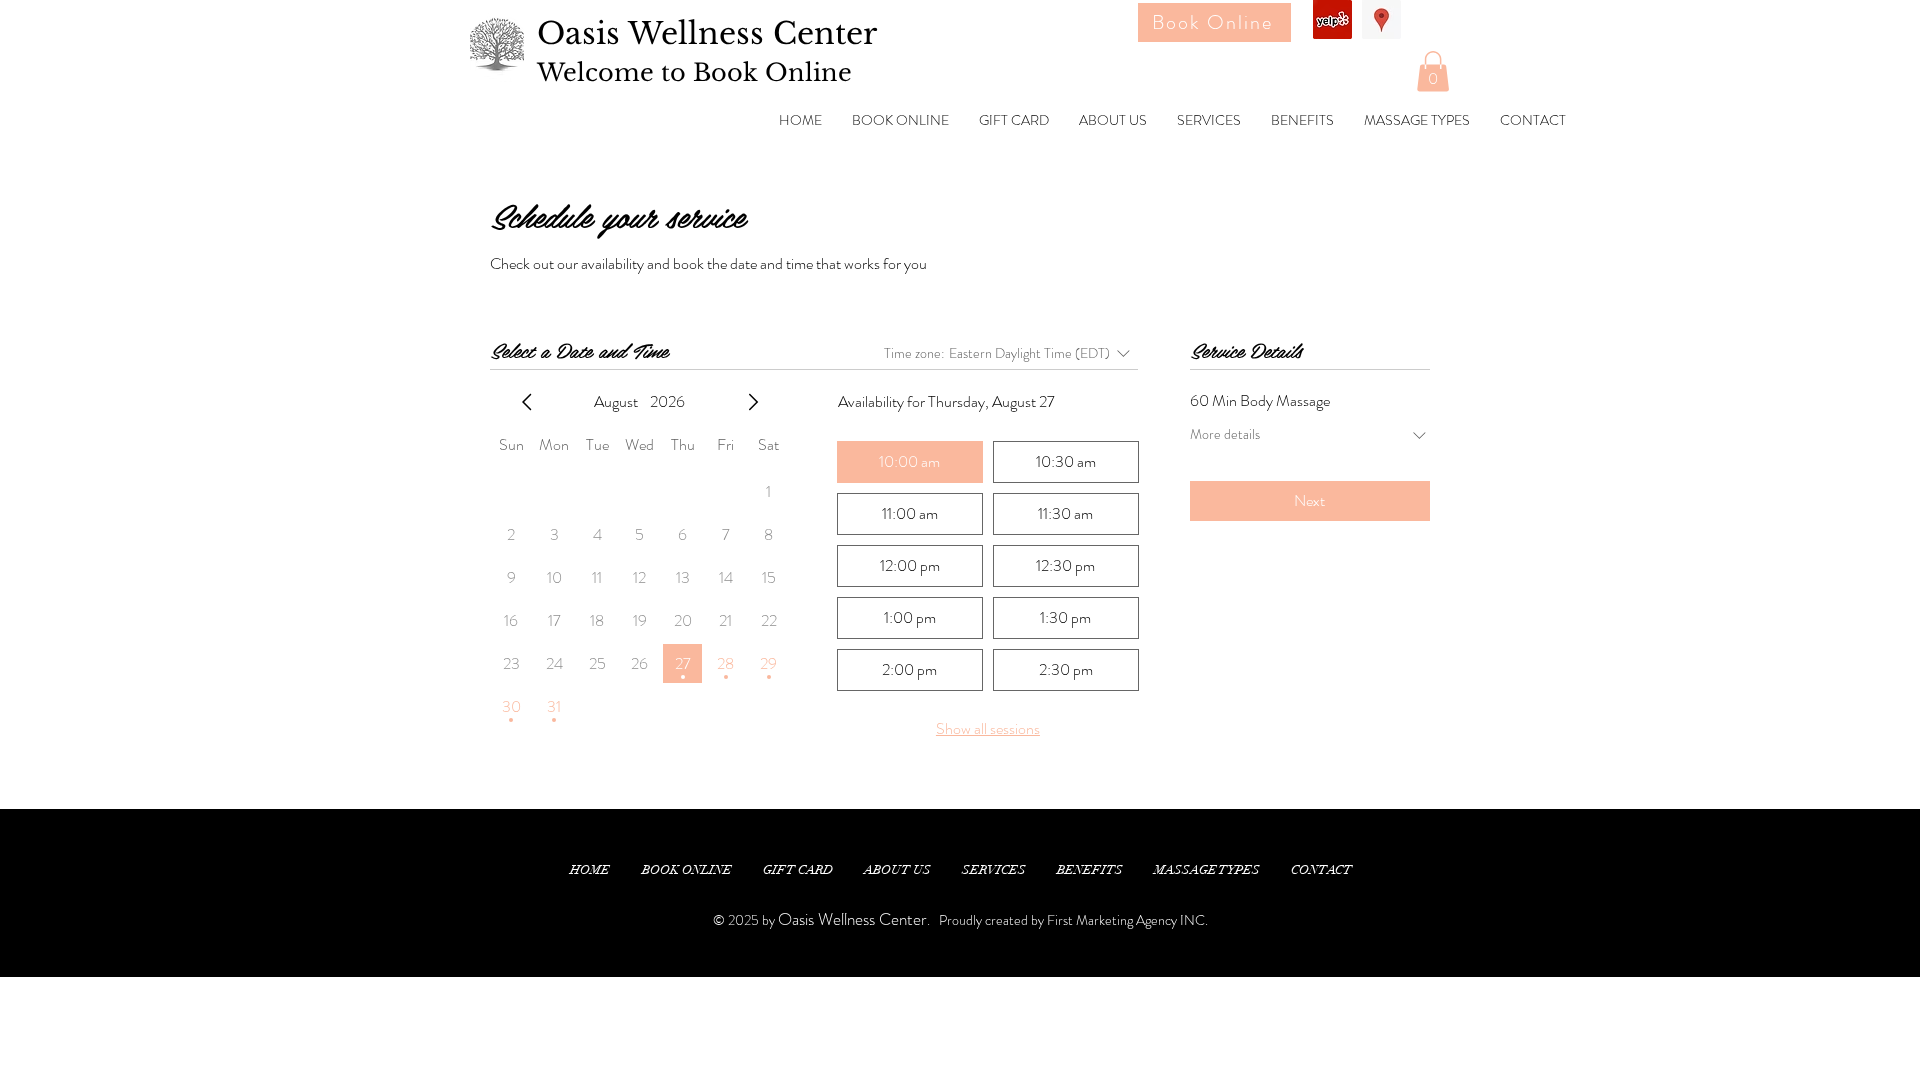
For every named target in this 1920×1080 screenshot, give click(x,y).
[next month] (753, 402)
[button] (1433, 71)
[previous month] (527, 402)
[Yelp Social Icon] (1332, 19)
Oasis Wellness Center (707, 33)
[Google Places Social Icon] (1381, 19)
